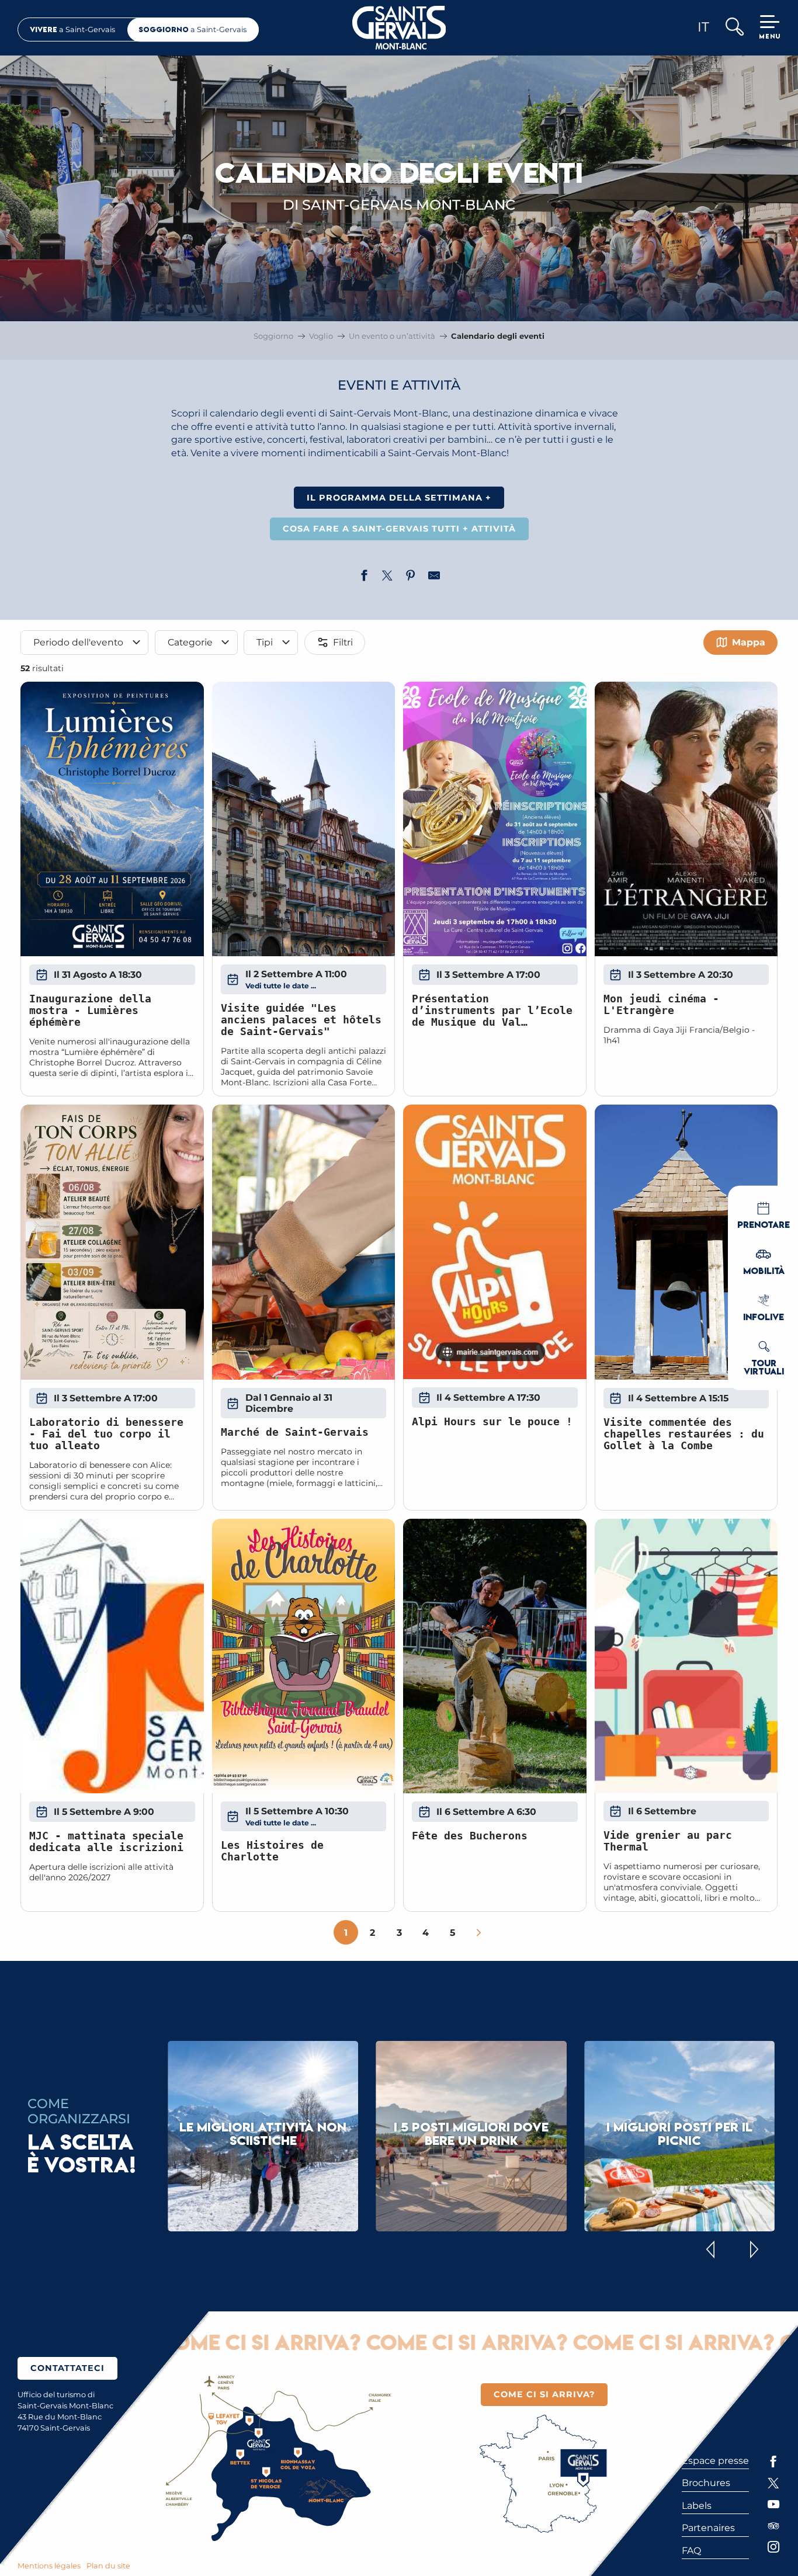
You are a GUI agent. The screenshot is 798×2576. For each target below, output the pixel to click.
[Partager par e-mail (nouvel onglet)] (434, 577)
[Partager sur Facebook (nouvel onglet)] (364, 577)
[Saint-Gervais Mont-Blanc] (399, 28)
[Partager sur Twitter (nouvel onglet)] (387, 577)
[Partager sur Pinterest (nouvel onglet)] (411, 577)
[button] (734, 28)
